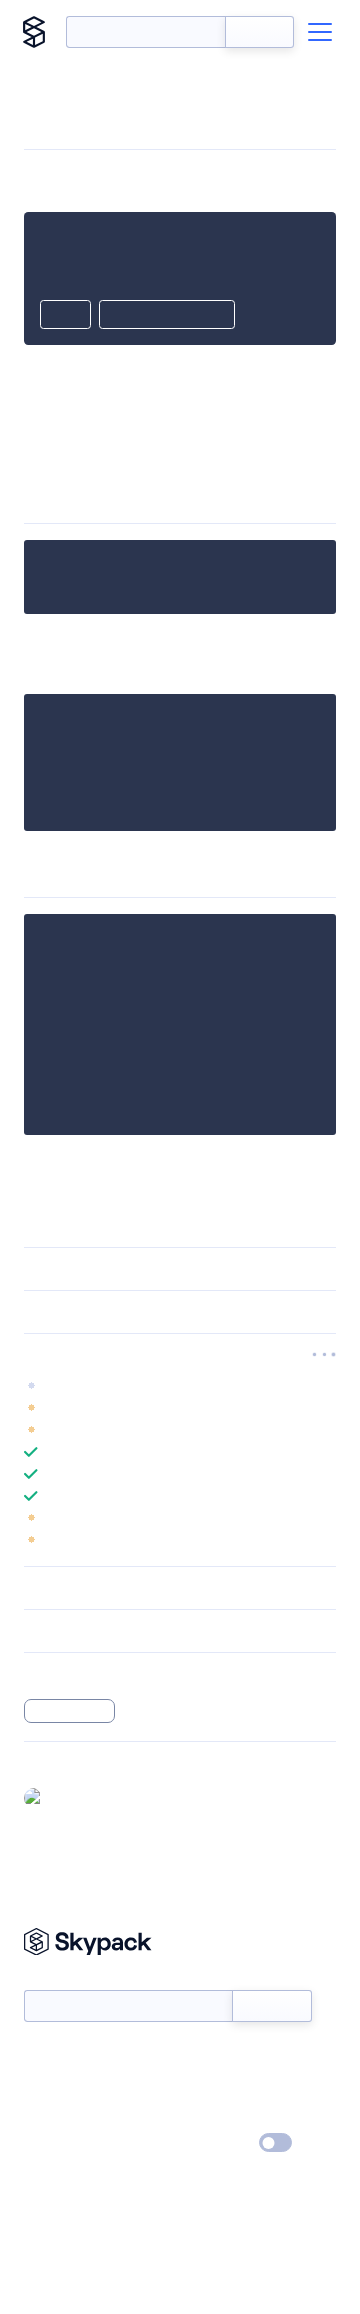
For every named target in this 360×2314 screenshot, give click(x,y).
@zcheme (82, 1797)
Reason (50, 444)
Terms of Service (235, 2115)
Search (259, 32)
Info (323, 1408)
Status (203, 2057)
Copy (65, 316)
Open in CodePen (167, 316)
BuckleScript (69, 1711)
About (43, 2086)
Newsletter (57, 1978)
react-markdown (224, 444)
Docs (39, 2057)
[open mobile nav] (320, 32)
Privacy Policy (65, 2144)
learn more (167, 1355)
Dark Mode (215, 2142)
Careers (48, 2115)
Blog (197, 2086)
